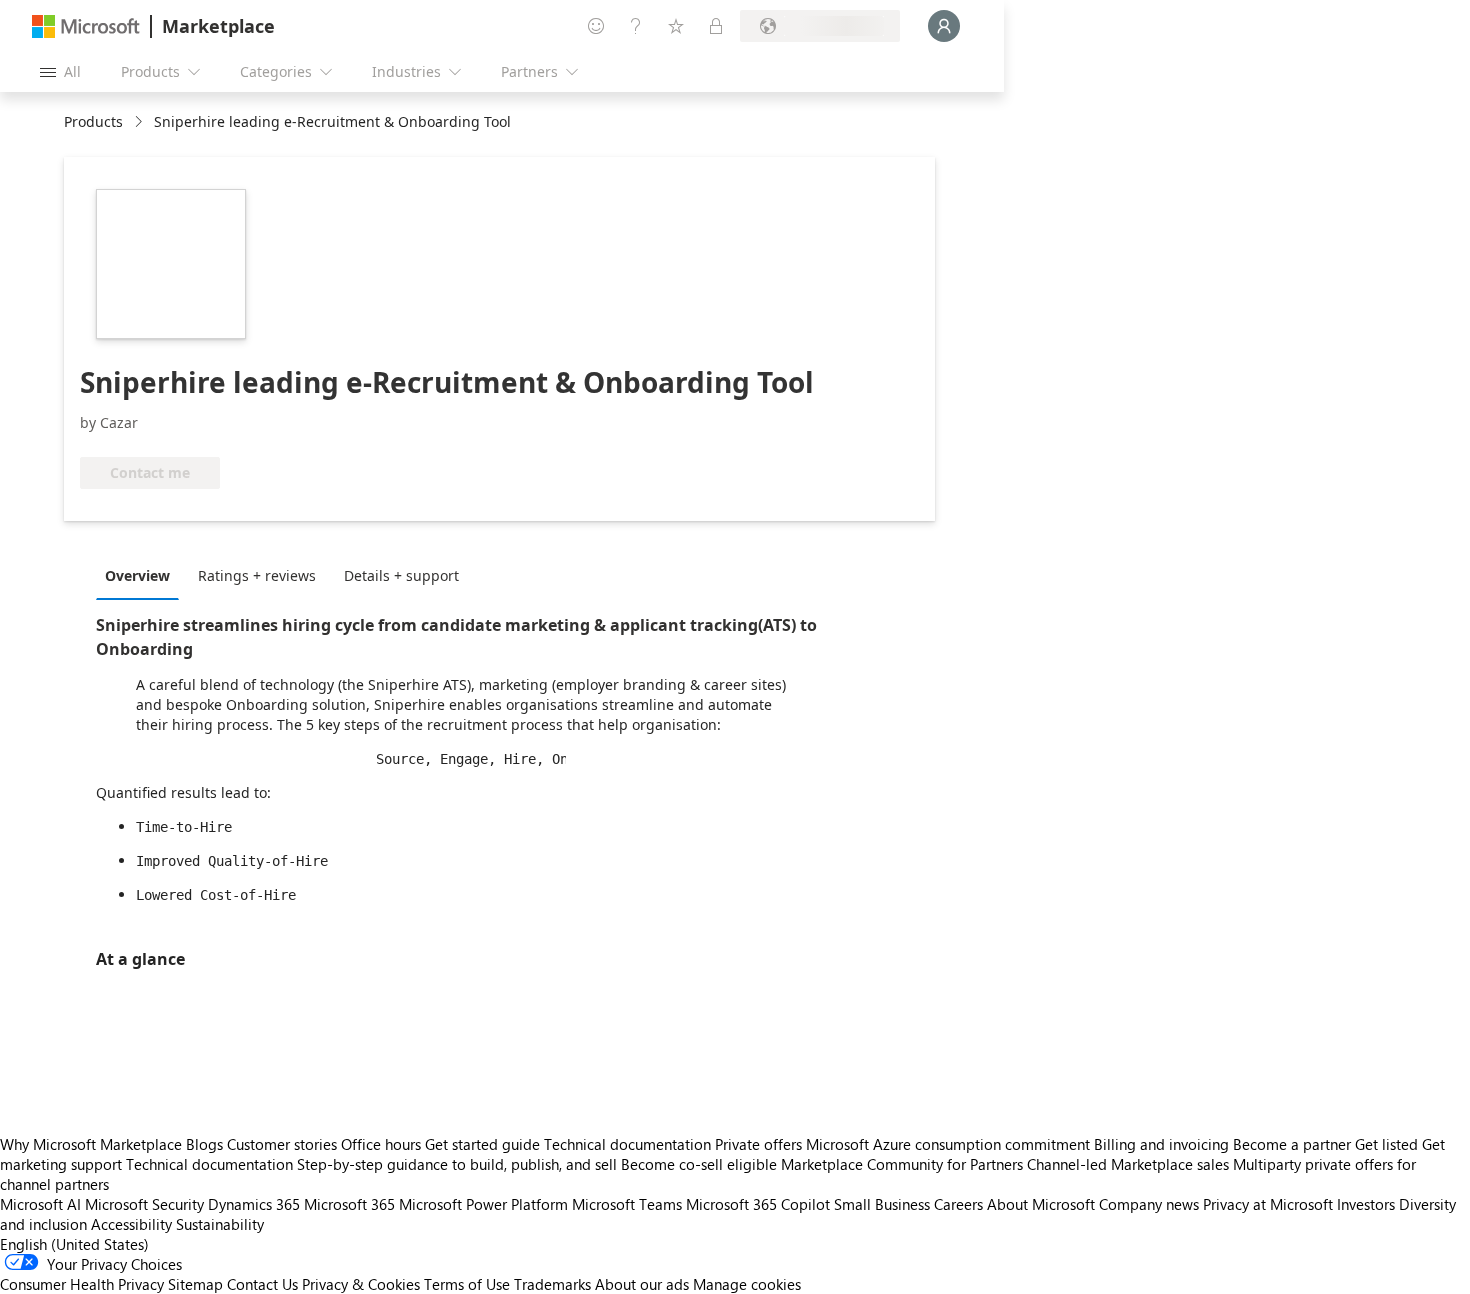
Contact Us (262, 1284)
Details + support (401, 575)
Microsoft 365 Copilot (758, 1204)
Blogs (204, 1144)
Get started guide (482, 1144)
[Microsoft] (86, 26)
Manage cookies (747, 1284)
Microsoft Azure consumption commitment (950, 1144)
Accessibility (131, 1224)
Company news (1149, 1204)
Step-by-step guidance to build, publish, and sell (457, 1164)
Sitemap (195, 1284)
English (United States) (74, 1244)
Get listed (1386, 1144)
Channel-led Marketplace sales (1128, 1164)
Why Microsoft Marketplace (91, 1144)
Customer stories (282, 1144)
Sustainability (220, 1224)
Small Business (882, 1204)
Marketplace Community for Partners (902, 1164)
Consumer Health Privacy (82, 1284)
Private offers (758, 1144)
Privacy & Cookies (361, 1284)
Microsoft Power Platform (483, 1204)
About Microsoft (1041, 1204)
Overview (137, 575)
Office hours (381, 1144)
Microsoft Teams (627, 1204)
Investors (1366, 1204)
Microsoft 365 (349, 1204)
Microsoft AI (40, 1204)
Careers (958, 1204)
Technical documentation (627, 1144)
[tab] (142, 575)
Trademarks (552, 1284)
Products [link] (93, 121)
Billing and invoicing (1161, 1144)
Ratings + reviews (257, 575)
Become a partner (1292, 1144)
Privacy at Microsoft (1268, 1204)
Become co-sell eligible (699, 1164)
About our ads (642, 1284)
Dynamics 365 (254, 1204)
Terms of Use (467, 1284)
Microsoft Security (144, 1204)
